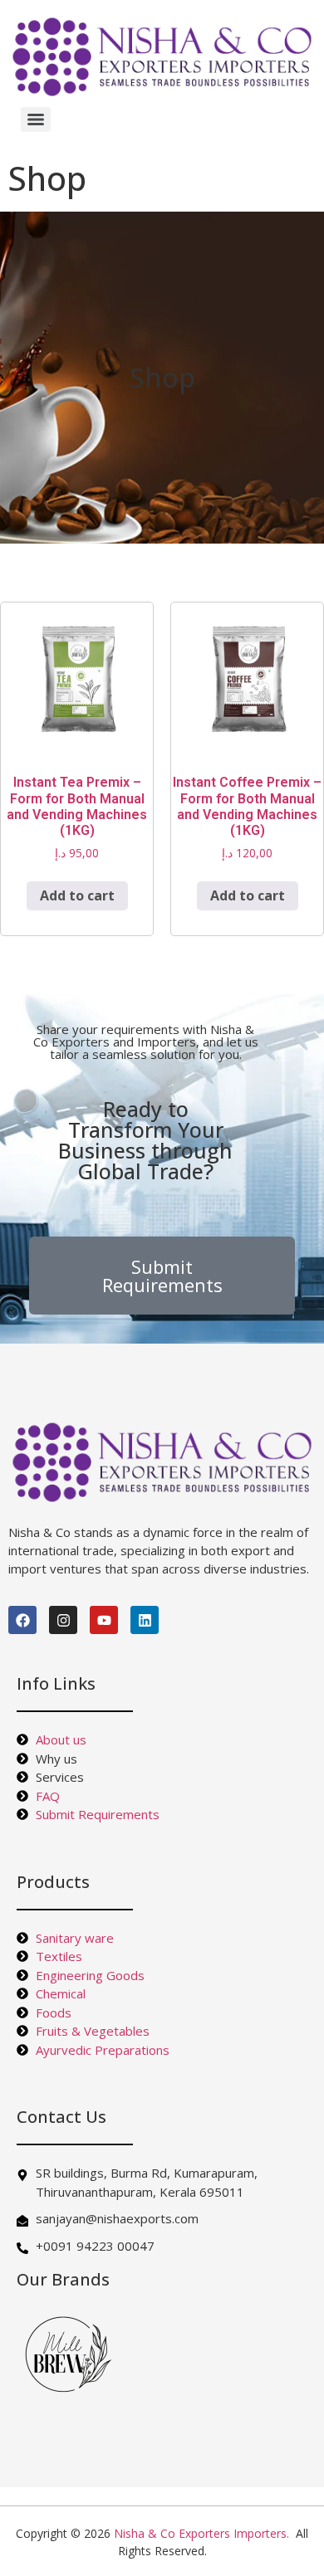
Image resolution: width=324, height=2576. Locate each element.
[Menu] (36, 120)
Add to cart (77, 895)
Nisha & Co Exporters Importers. (201, 2533)
